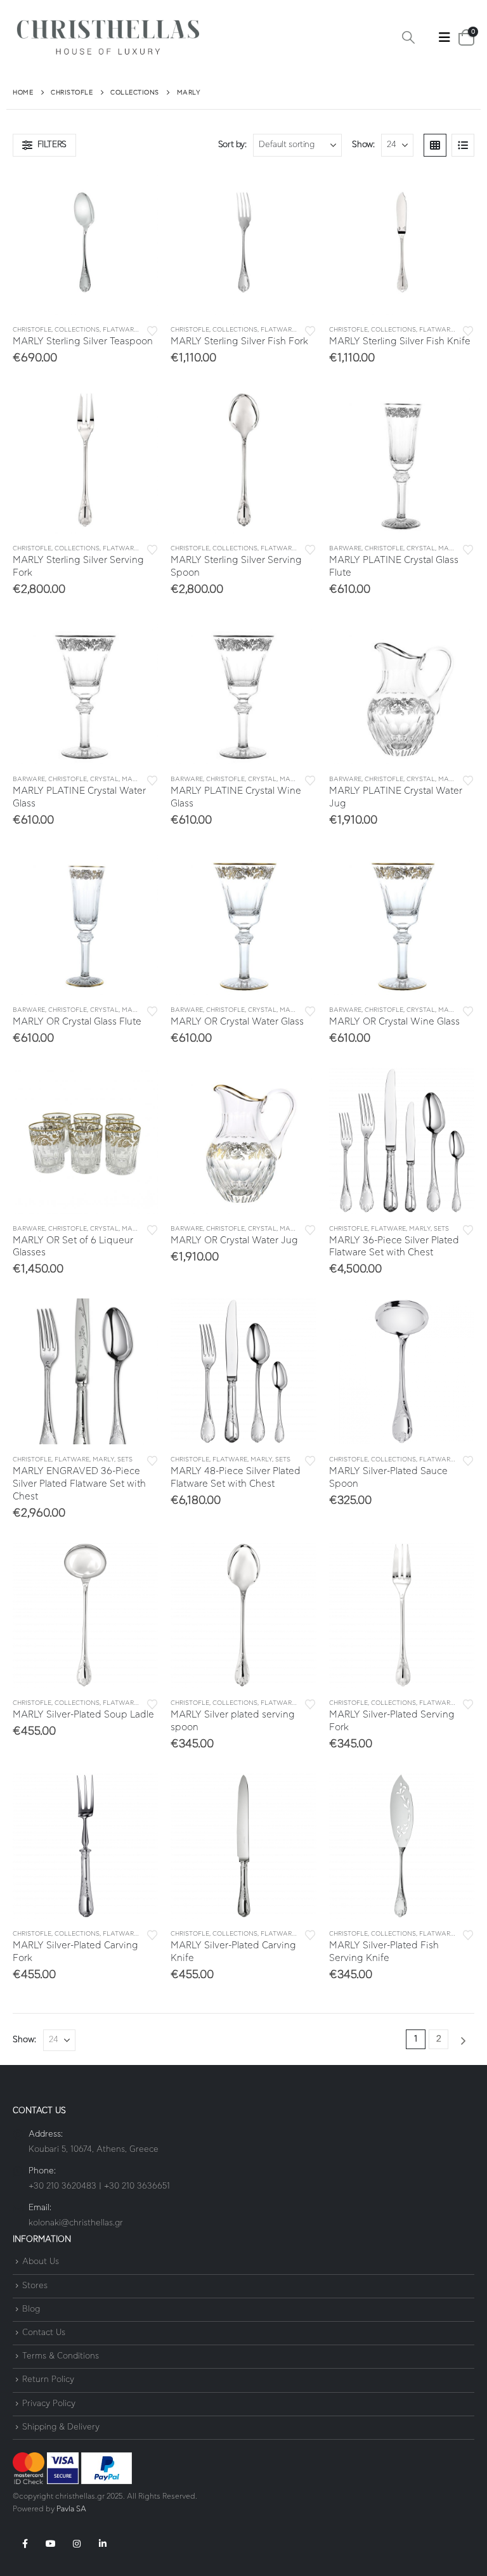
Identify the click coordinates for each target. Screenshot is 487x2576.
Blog (31, 2309)
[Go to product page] (85, 242)
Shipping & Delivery (61, 2427)
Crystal (421, 548)
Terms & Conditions (61, 2356)
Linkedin (103, 2544)
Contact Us (44, 2333)
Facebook (25, 2544)
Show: (363, 145)
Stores (35, 2286)
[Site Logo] (108, 38)
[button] (408, 38)
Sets (441, 1229)
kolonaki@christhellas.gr (76, 2223)
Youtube (51, 2544)
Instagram (77, 2544)
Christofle (32, 330)
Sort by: (232, 145)
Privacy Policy (49, 2404)
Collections (77, 330)
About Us (41, 2262)
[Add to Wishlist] (152, 330)
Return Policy (48, 2380)
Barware (345, 548)
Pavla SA (71, 2509)
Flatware (120, 330)
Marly (449, 548)
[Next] (463, 2041)
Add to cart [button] (137, 190)
